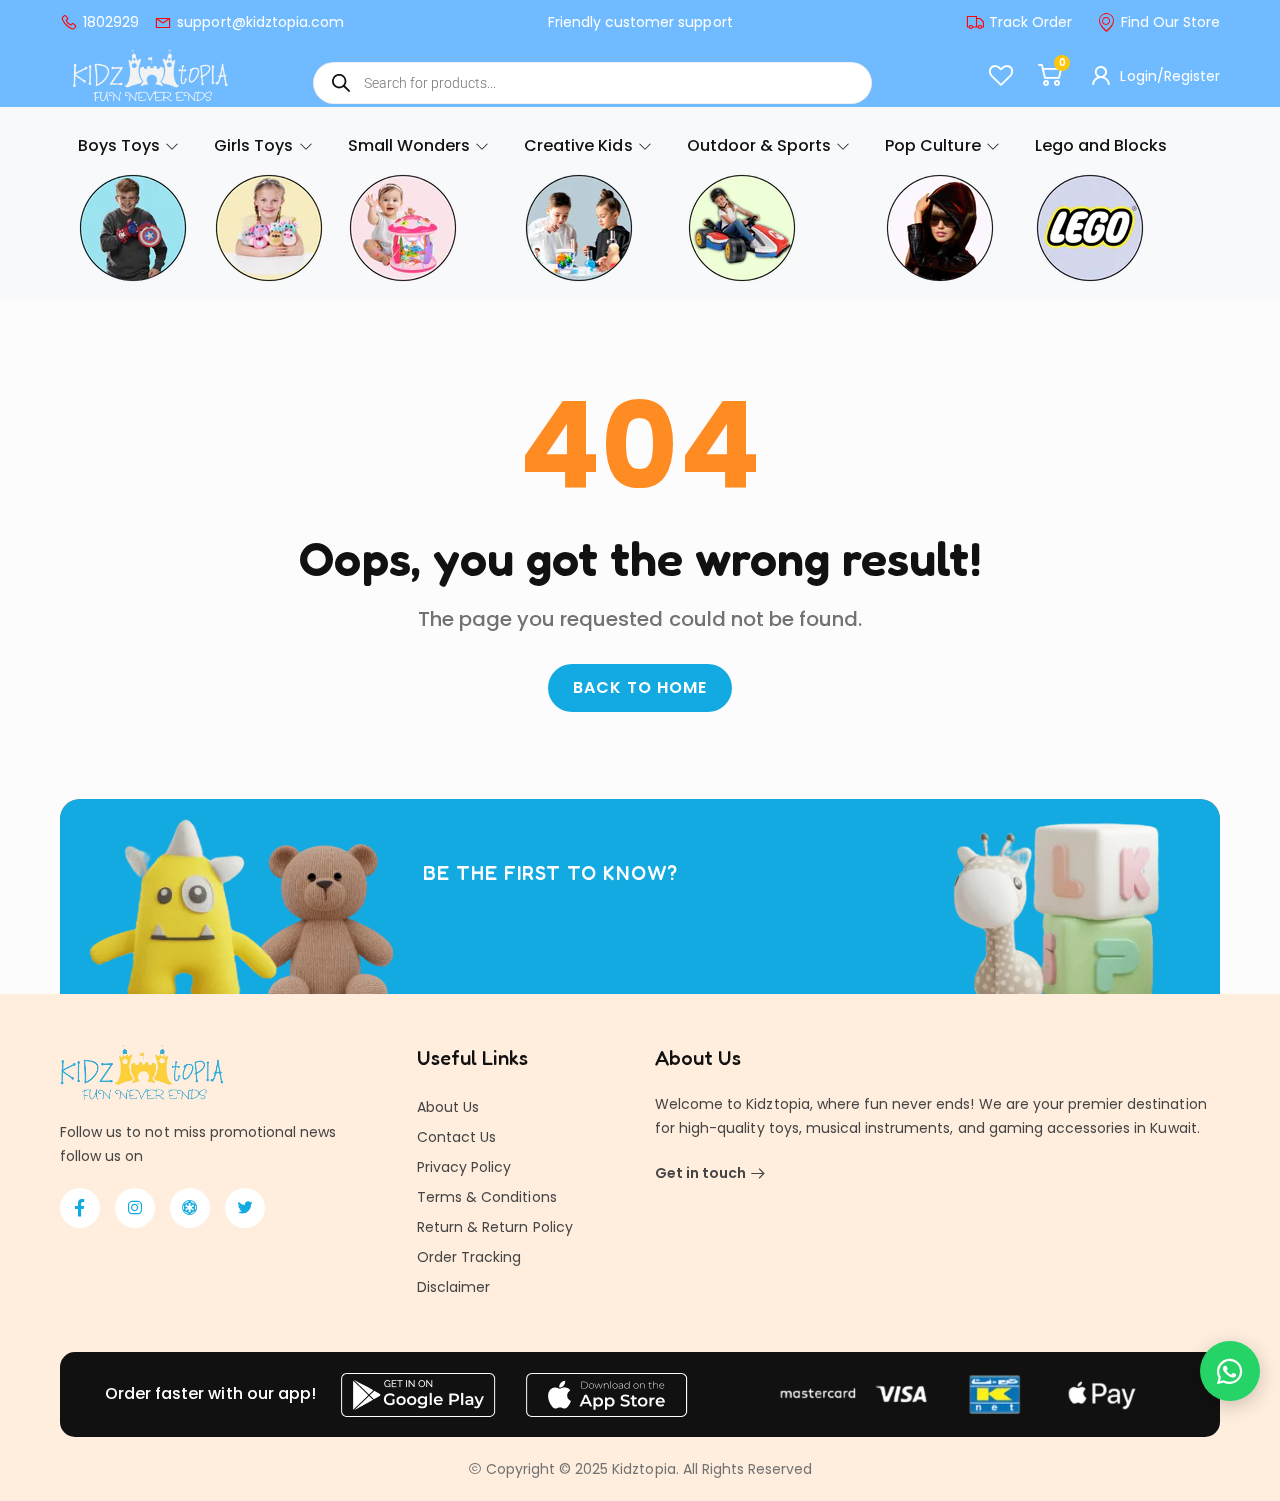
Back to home (640, 687)
